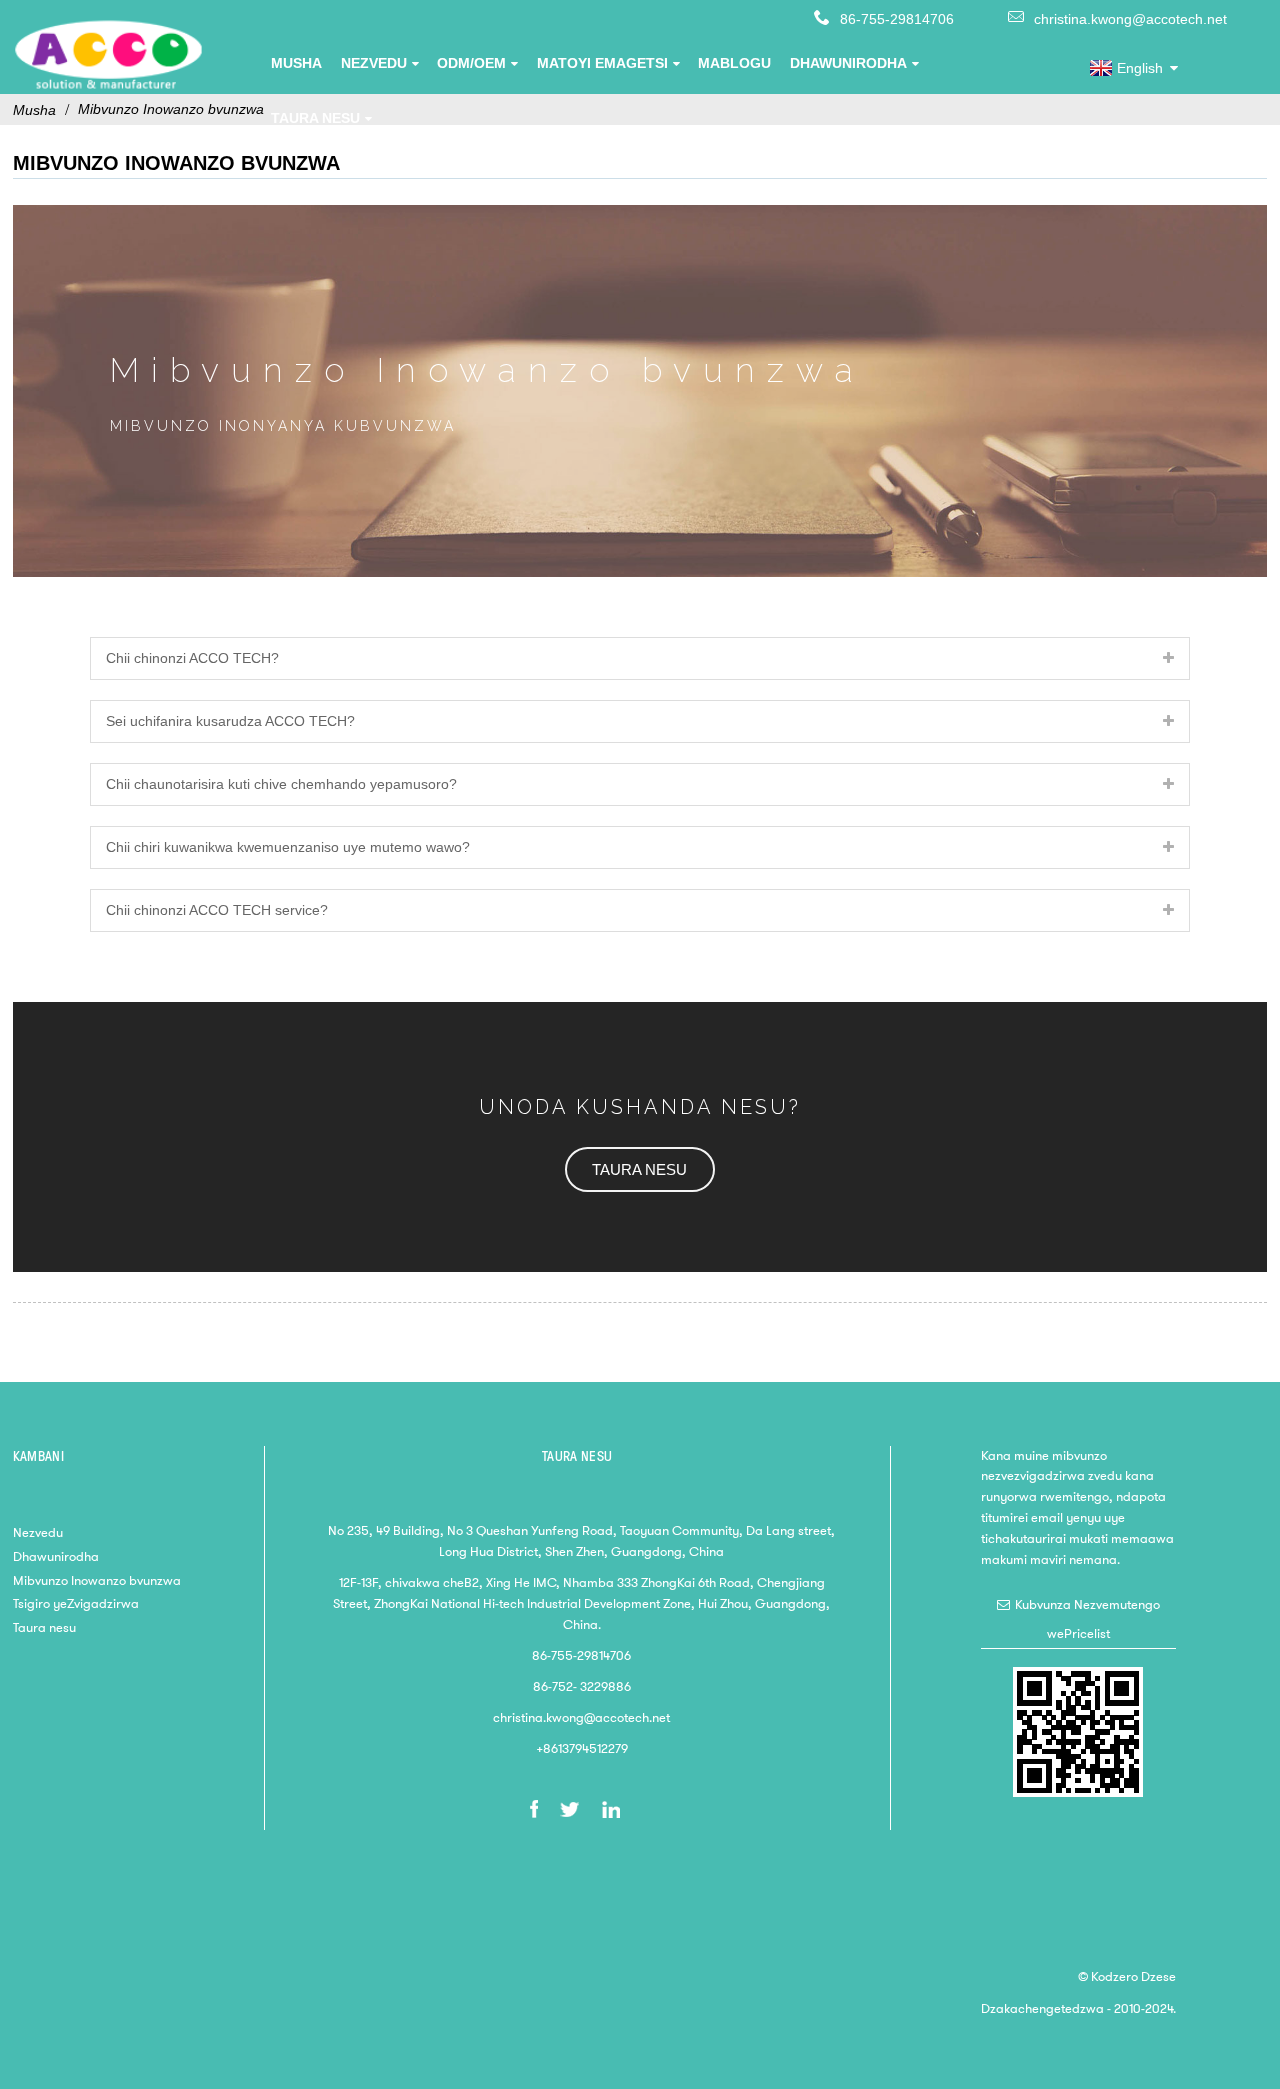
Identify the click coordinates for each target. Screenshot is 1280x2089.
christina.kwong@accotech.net (1130, 19)
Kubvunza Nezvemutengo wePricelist (1087, 1619)
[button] (640, 1169)
